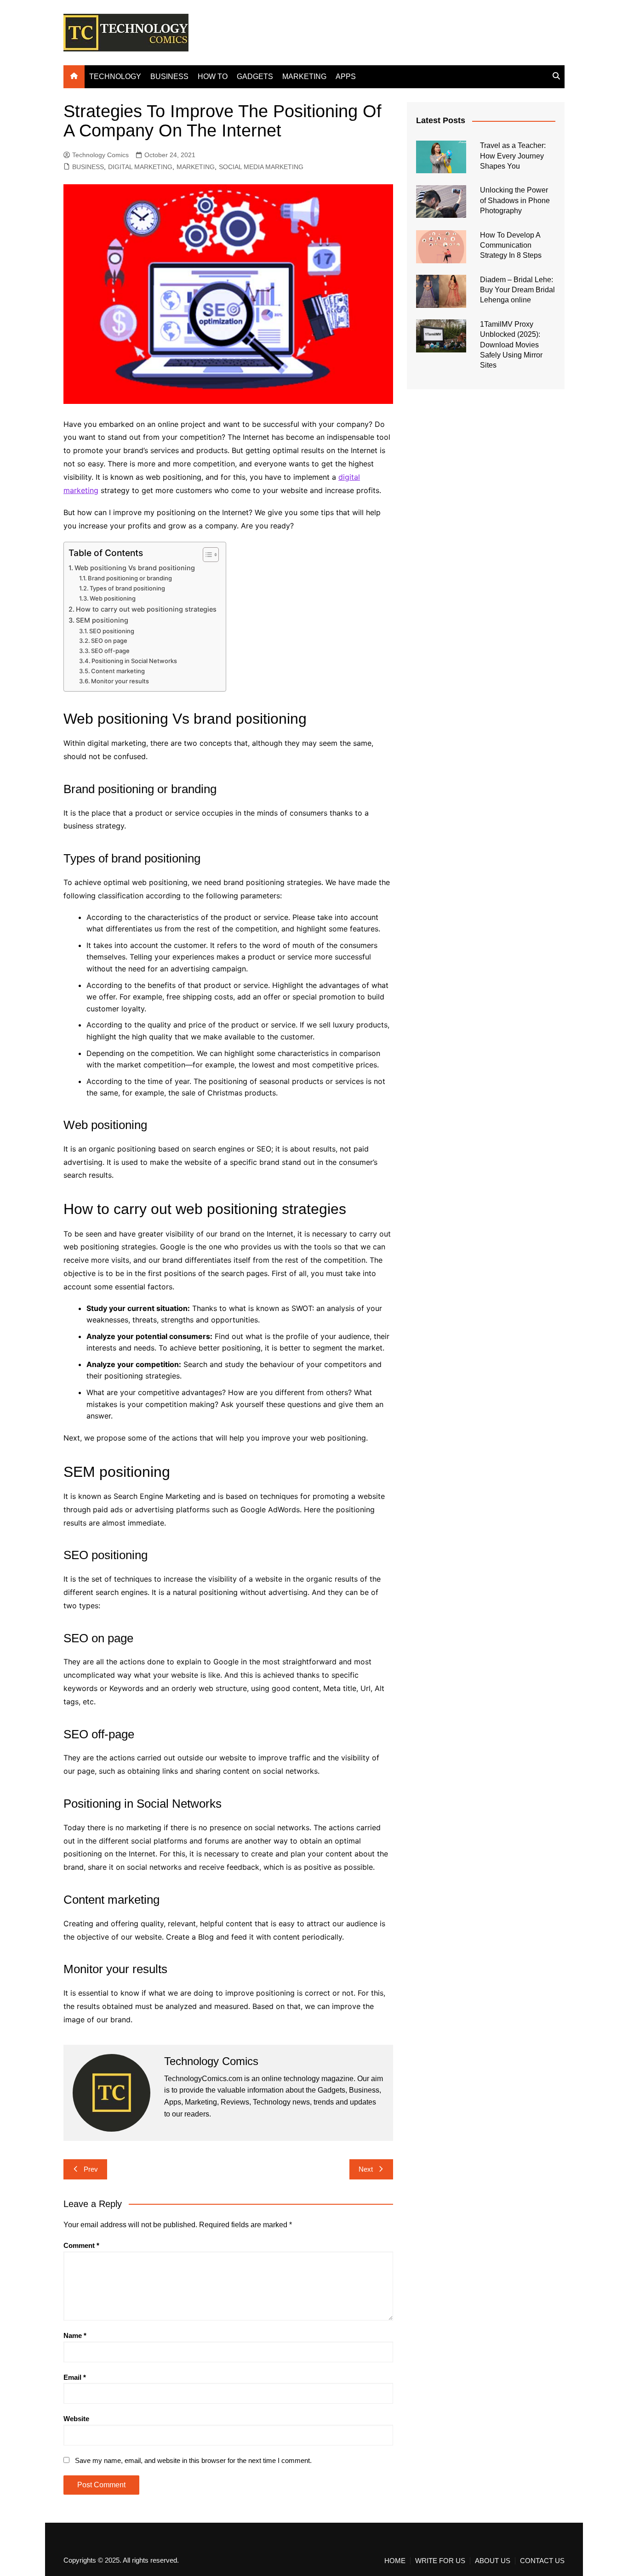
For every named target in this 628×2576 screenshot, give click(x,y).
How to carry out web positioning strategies (146, 609)
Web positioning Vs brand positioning (135, 568)
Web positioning (113, 598)
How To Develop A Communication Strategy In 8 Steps (511, 245)
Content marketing (118, 671)
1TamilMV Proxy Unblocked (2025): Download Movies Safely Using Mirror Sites (511, 345)
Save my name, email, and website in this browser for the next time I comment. (193, 2460)
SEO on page (109, 641)
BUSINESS (169, 77)
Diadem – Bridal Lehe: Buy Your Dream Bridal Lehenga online (517, 290)
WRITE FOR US (440, 2561)
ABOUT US (493, 2561)
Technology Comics (100, 155)
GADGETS (255, 77)
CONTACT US (542, 2561)
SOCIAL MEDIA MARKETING (261, 167)
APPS (346, 77)
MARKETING (304, 77)
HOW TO (213, 77)
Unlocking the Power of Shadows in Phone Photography (515, 200)
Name (75, 2335)
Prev (91, 2169)
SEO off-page (110, 651)
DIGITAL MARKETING (140, 167)
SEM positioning (102, 620)
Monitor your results (120, 681)
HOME (395, 2561)
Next (366, 2169)
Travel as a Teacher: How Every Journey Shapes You (513, 156)
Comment (81, 2245)
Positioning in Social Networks (134, 661)
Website (76, 2419)
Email (75, 2377)
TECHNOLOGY (115, 77)
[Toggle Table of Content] (206, 555)
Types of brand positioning (127, 588)
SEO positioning (112, 631)
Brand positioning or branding (130, 578)
